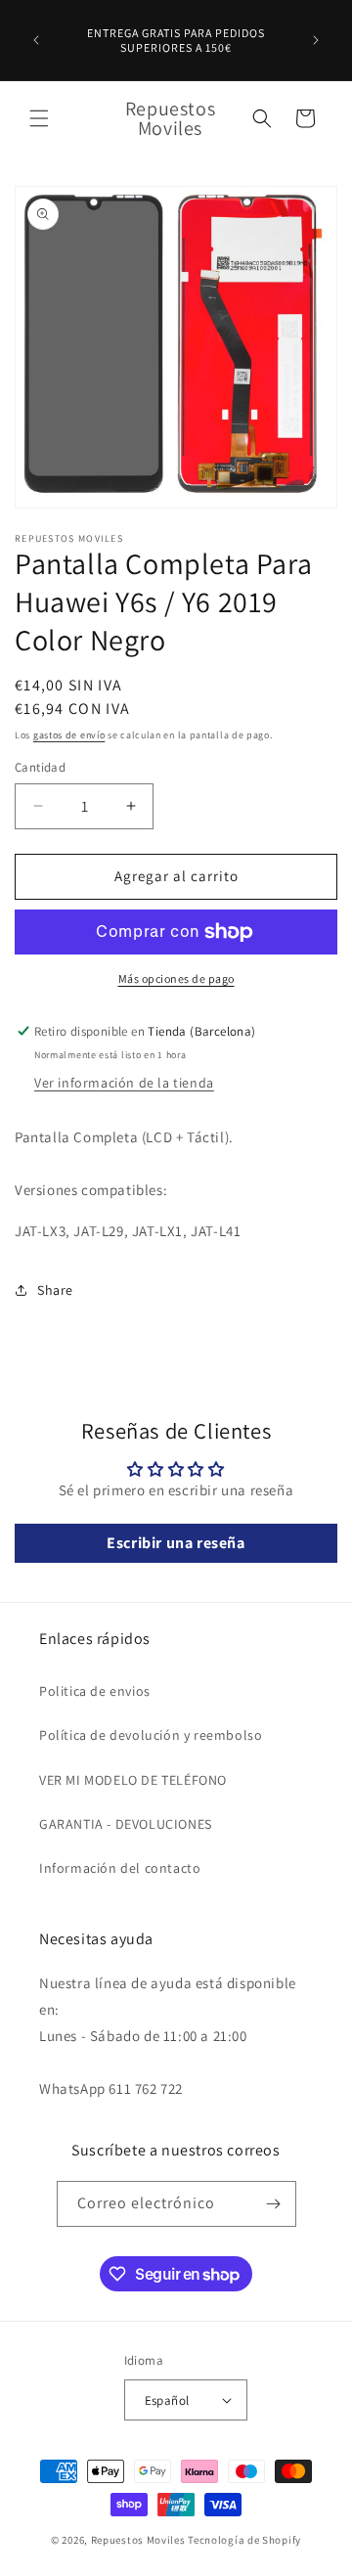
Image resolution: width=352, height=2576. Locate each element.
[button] (39, 118)
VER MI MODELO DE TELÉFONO (133, 1780)
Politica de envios (95, 1691)
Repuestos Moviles (138, 2540)
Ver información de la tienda (124, 1083)
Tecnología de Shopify (244, 2540)
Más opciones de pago (176, 978)
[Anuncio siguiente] (316, 40)
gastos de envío (69, 735)
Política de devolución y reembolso (151, 1735)
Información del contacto (120, 1868)
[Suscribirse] (274, 2204)
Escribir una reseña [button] (176, 1543)
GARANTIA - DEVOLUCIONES (126, 1824)
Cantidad (40, 767)
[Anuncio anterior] (36, 40)
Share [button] (55, 1290)
